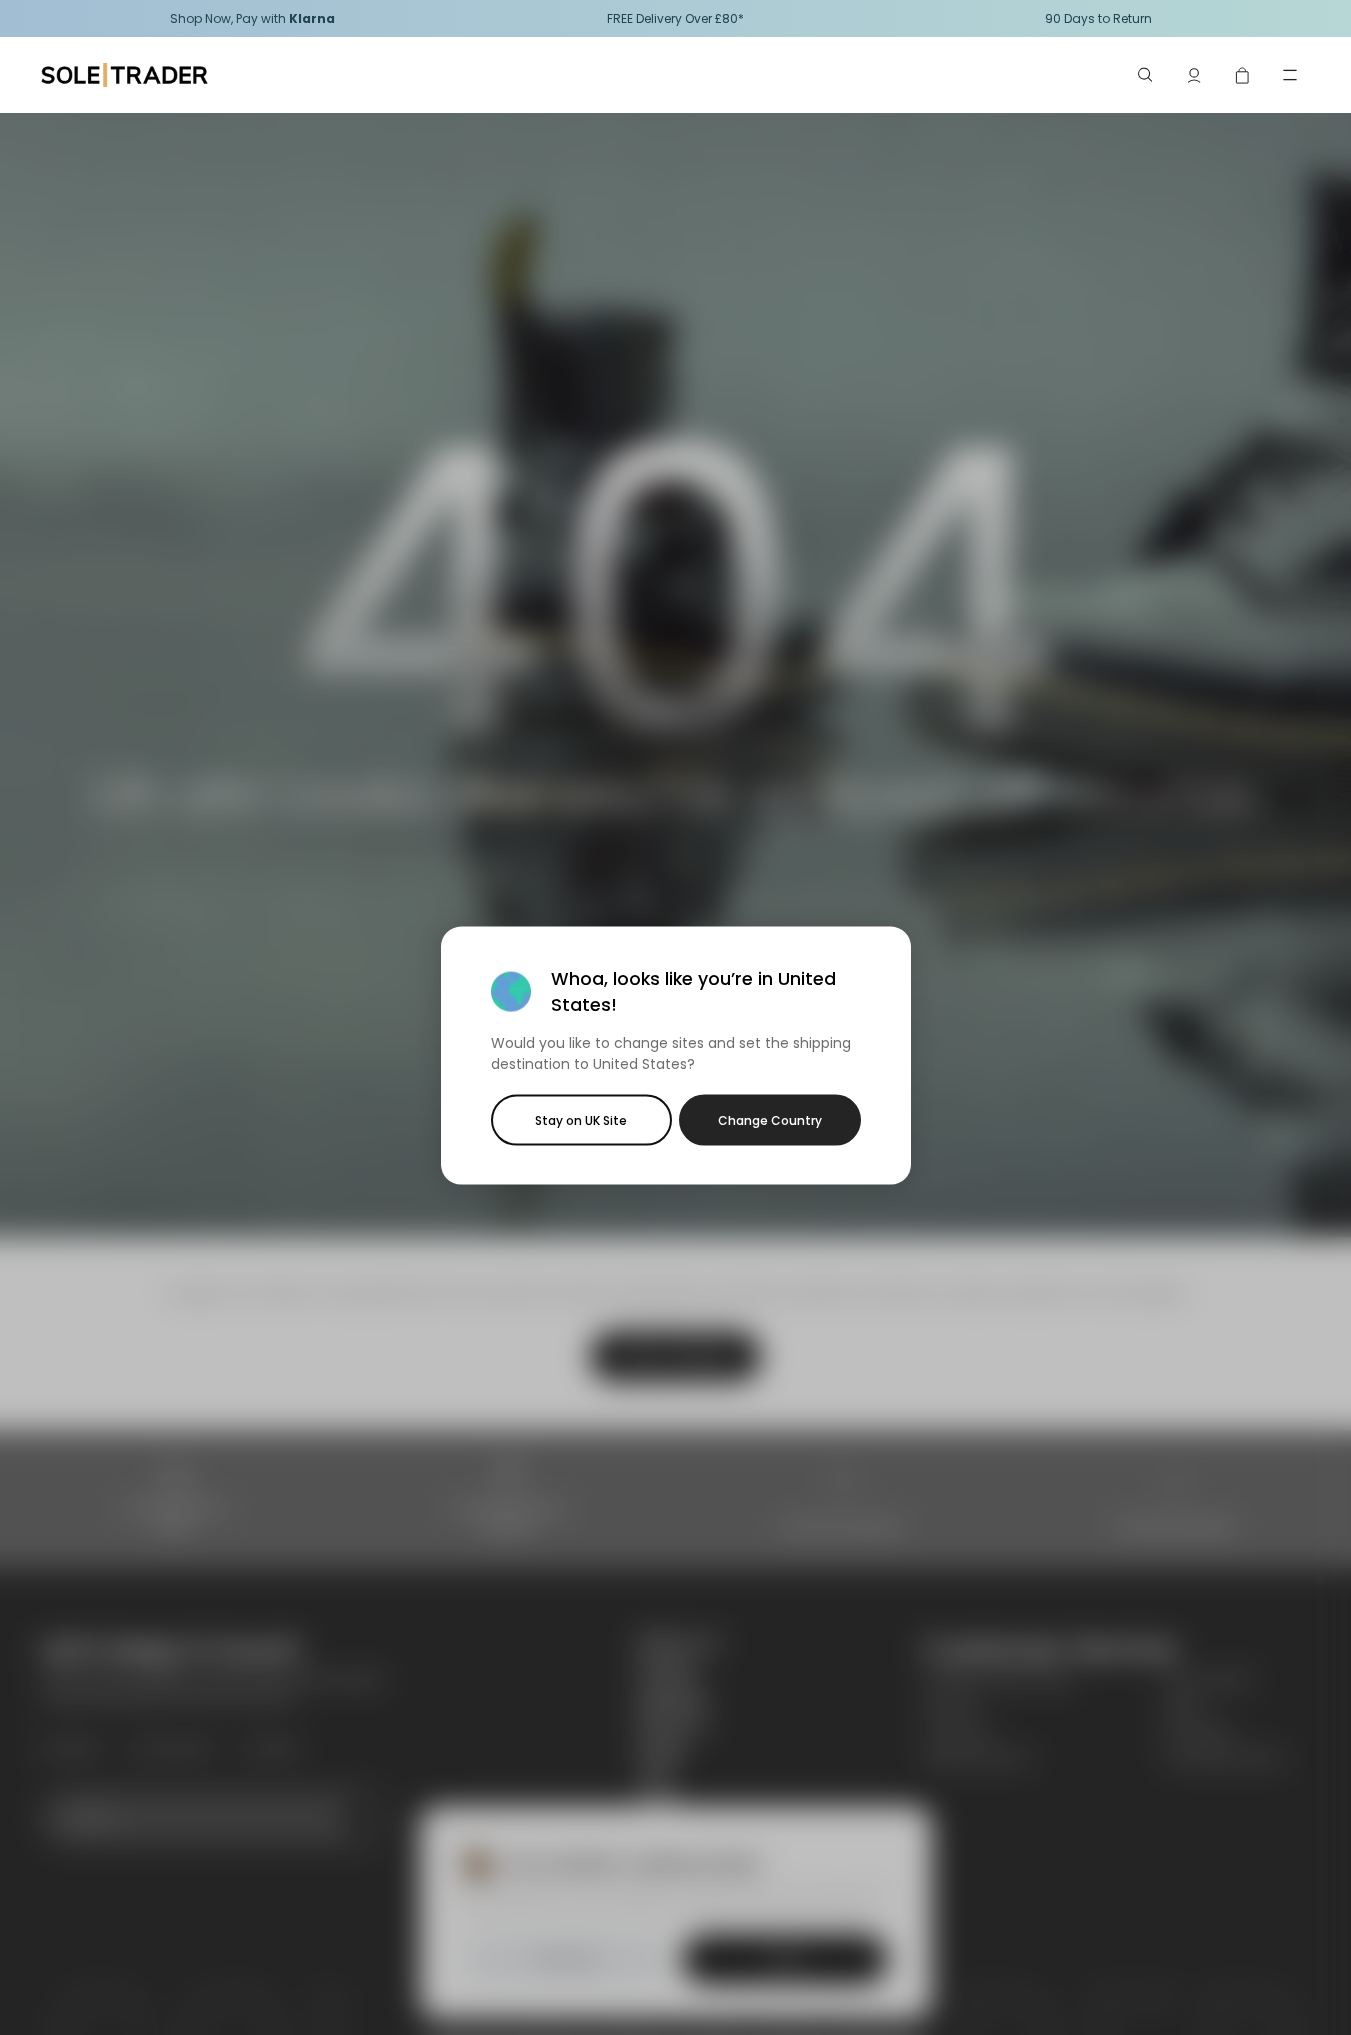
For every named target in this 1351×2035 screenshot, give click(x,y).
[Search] (1146, 75)
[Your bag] (1242, 75)
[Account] (1194, 75)
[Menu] (1290, 75)
